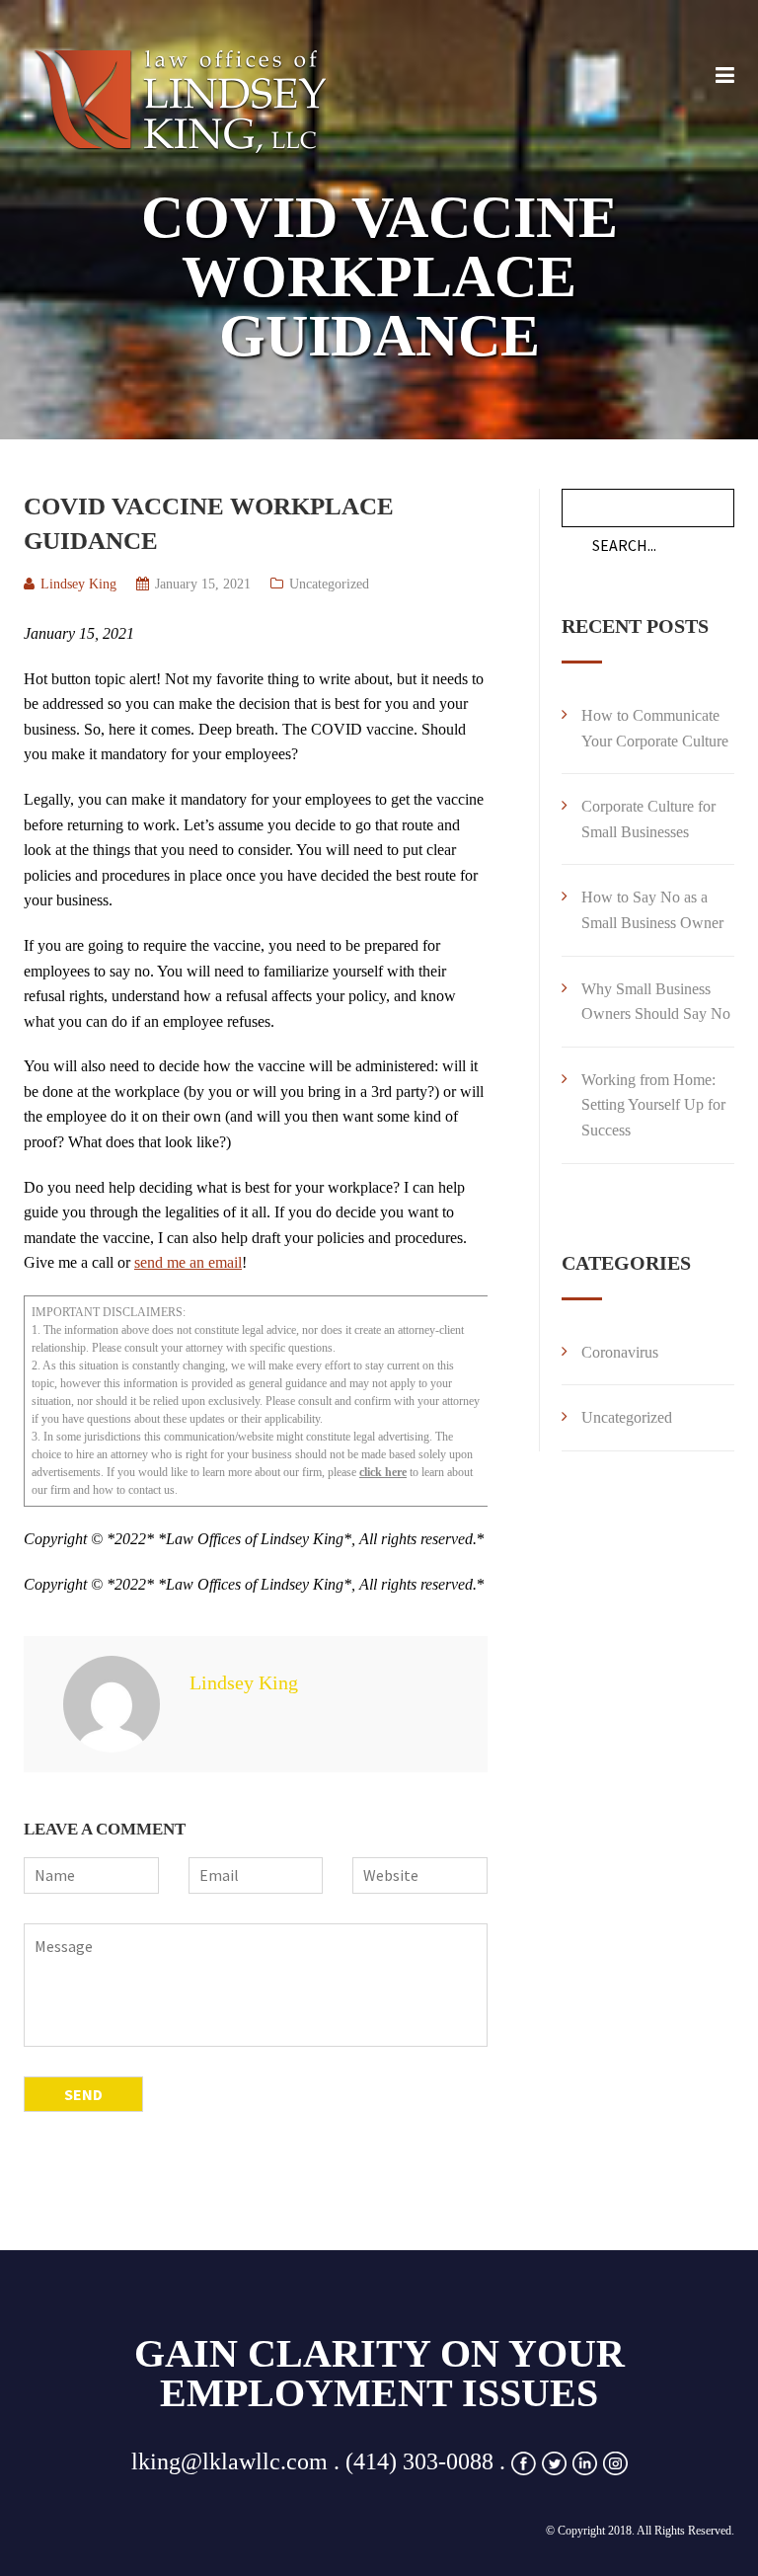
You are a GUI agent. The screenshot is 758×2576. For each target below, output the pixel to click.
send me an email (188, 1262)
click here (383, 1472)
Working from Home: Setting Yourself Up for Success (653, 1105)
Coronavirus (620, 1352)
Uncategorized (329, 584)
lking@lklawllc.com (229, 2461)
